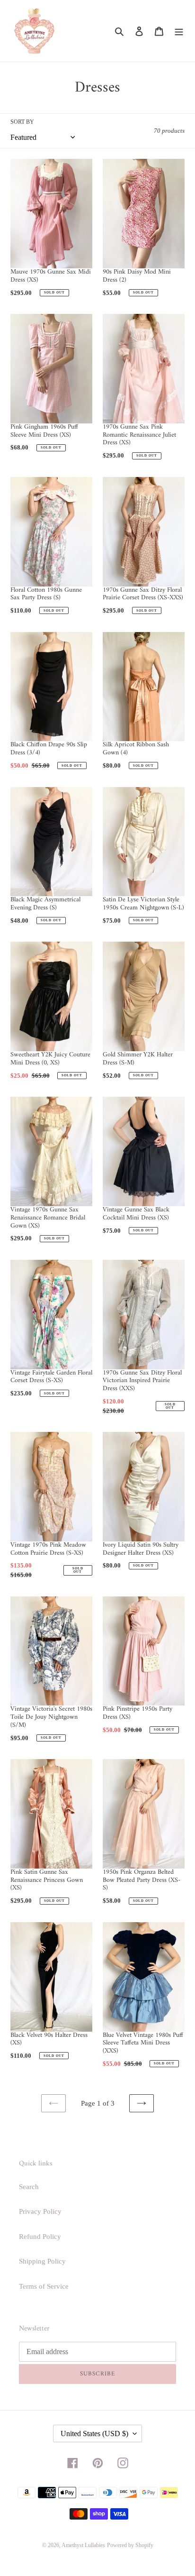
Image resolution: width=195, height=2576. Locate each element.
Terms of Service (44, 2286)
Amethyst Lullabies (83, 2545)
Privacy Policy (40, 2211)
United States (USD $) (94, 2434)
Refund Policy (40, 2237)
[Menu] (179, 31)
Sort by (22, 122)
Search (29, 2187)
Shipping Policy (42, 2261)
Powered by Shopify (130, 2545)
